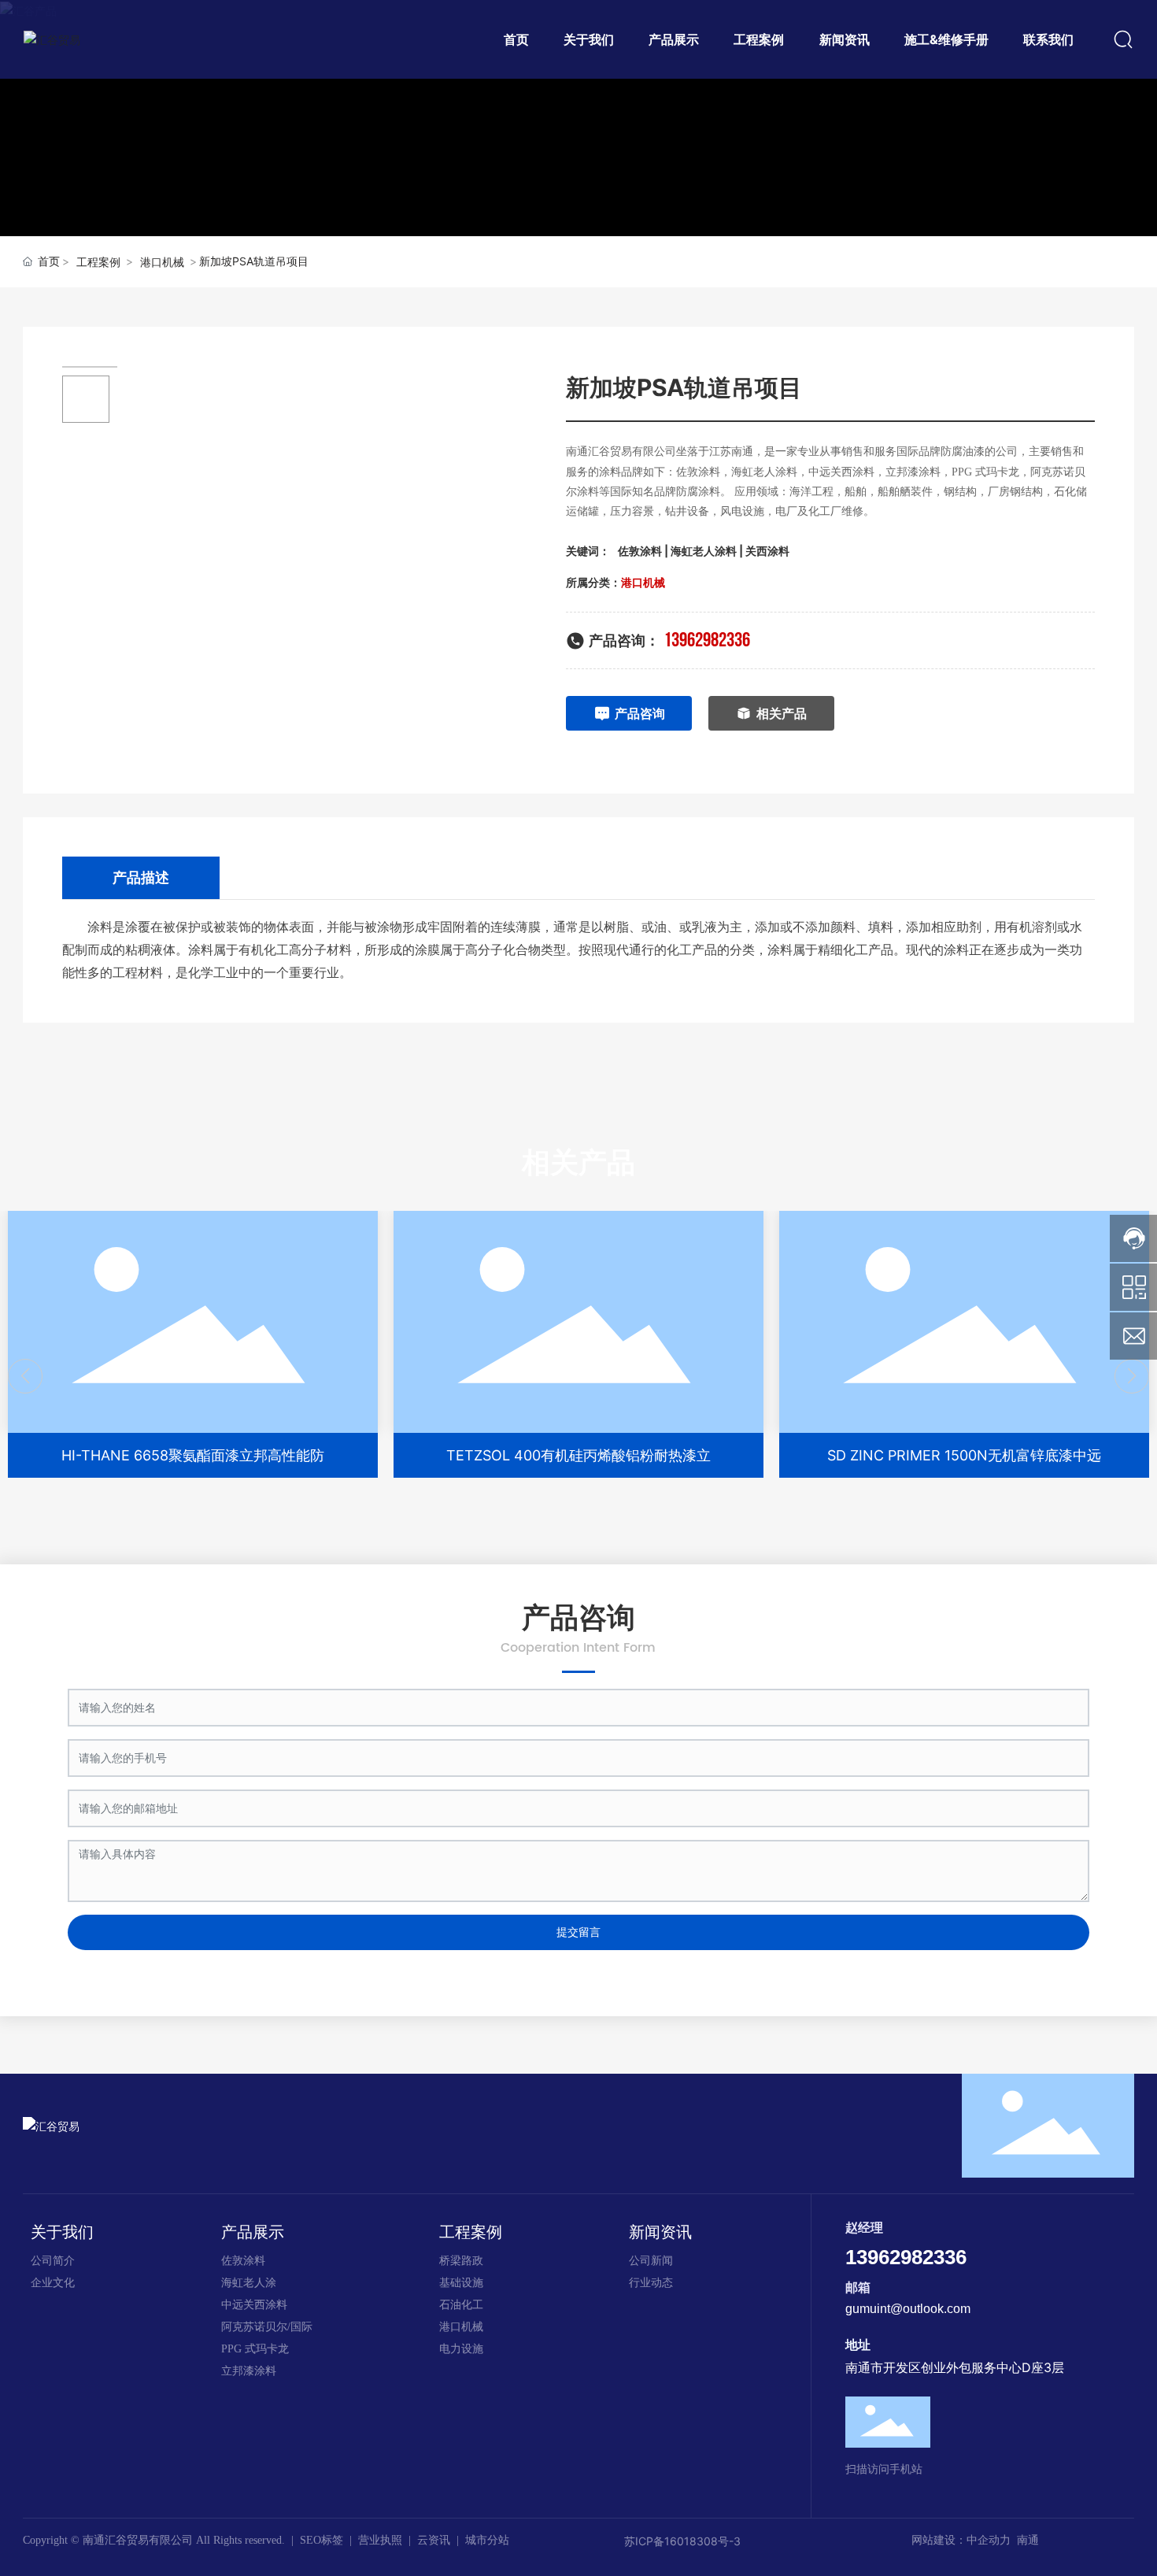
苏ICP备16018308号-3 (682, 2541)
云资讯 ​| (441, 2540)
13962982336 (707, 640)
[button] (25, 1376)
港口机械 (162, 262)
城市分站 (487, 2540)
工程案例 (98, 262)
